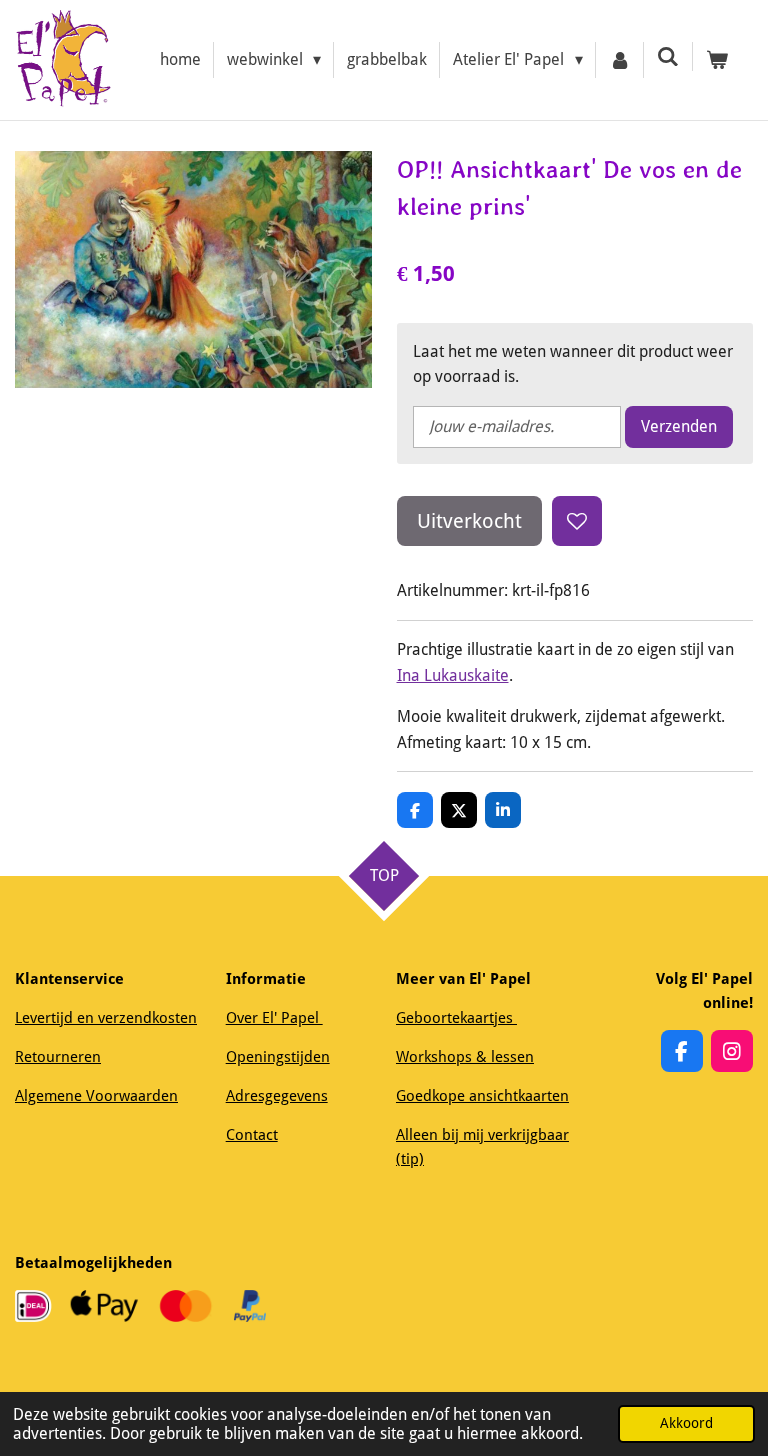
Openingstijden (278, 1057)
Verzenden (679, 426)
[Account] (620, 60)
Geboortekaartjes (456, 1018)
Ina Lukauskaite (453, 675)
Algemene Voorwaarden (96, 1096)
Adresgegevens (277, 1096)
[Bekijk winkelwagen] (717, 60)
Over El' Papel (274, 1018)
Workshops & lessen (465, 1057)
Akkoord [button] (686, 1423)
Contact (252, 1135)
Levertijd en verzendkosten (106, 1018)
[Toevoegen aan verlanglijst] (577, 521)
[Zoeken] (668, 56)
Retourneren (58, 1057)
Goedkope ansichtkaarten (482, 1096)
